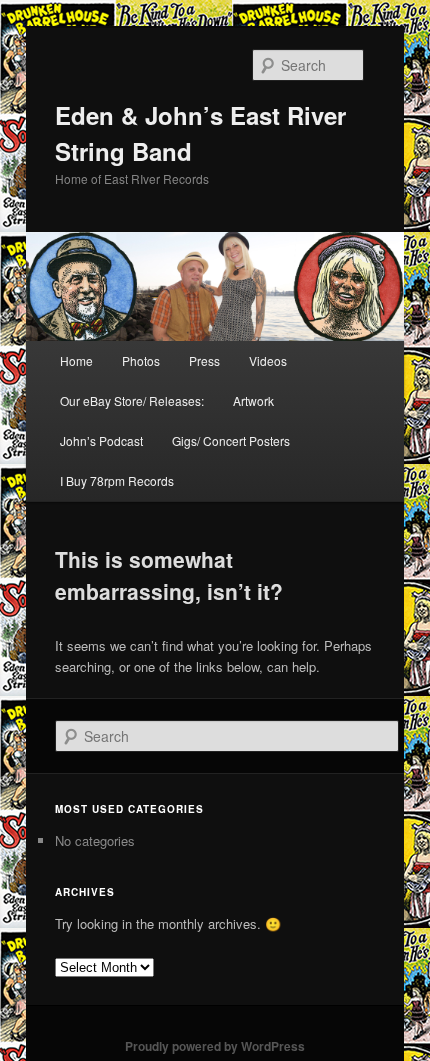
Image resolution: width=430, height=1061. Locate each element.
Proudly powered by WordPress (215, 1046)
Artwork (253, 400)
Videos (268, 360)
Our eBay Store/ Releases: (132, 400)
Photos (141, 360)
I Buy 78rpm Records (117, 480)
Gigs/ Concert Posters (231, 440)
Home (76, 360)
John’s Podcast (101, 440)
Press (204, 360)
